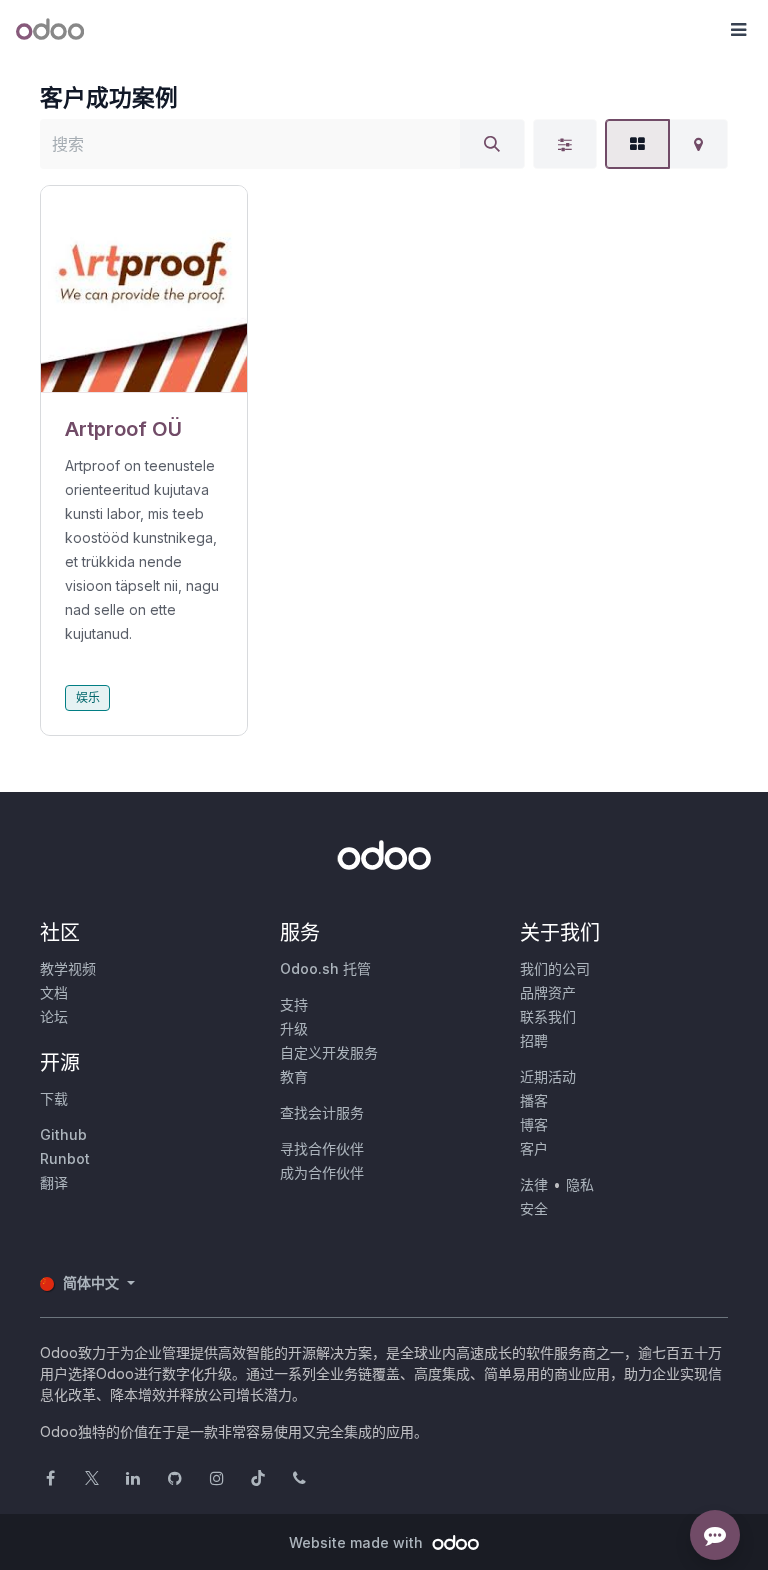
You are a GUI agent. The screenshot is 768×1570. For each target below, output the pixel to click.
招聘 (534, 1040)
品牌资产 (548, 992)
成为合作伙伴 (322, 1172)
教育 (294, 1076)
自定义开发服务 (329, 1052)
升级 (294, 1028)
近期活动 (548, 1076)
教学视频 (68, 968)
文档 (54, 992)
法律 (534, 1184)
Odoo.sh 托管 (325, 968)
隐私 (580, 1184)
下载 (54, 1098)
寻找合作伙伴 (322, 1148)
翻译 (54, 1182)
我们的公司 (555, 968)
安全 (534, 1208)
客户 (534, 1148)
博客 (534, 1124)
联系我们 (548, 1016)
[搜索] (492, 144)
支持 (294, 1004)
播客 (534, 1100)
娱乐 (88, 697)
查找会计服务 (322, 1112)
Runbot (65, 1158)
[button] (738, 30)
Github (63, 1134)
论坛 (54, 1016)
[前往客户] (144, 289)
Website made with (358, 1542)
